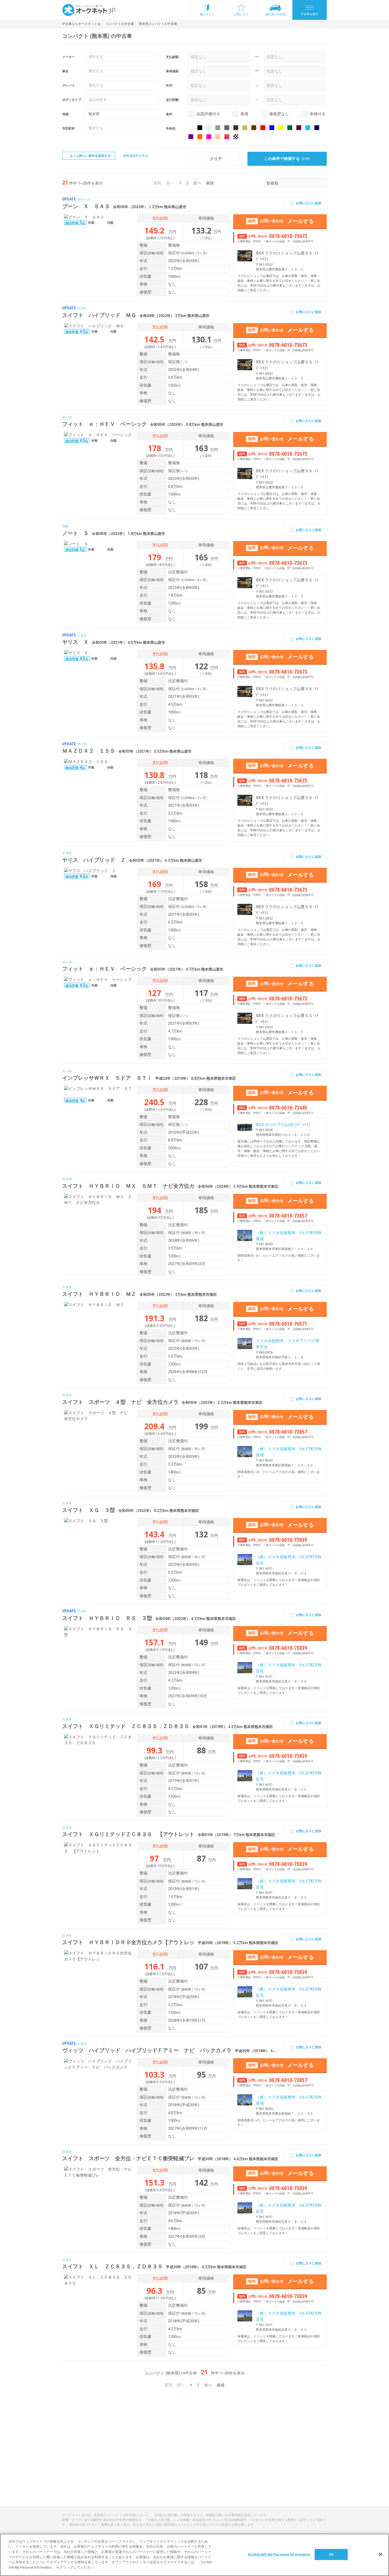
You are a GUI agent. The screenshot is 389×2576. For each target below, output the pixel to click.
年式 (169, 86)
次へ (197, 183)
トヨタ (82, 635)
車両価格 (172, 71)
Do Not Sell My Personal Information (279, 2554)
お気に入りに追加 (309, 203)
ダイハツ (83, 199)
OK (331, 2554)
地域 (65, 114)
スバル (67, 1071)
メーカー (69, 57)
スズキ (82, 308)
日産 (65, 526)
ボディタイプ (72, 100)
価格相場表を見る (135, 156)
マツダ (82, 744)
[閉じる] (381, 2554)
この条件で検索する (287, 159)
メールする (281, 221)
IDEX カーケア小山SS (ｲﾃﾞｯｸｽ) (283, 1125)
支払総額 (172, 57)
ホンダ (67, 417)
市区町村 (69, 128)
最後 (210, 183)
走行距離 (172, 100)
